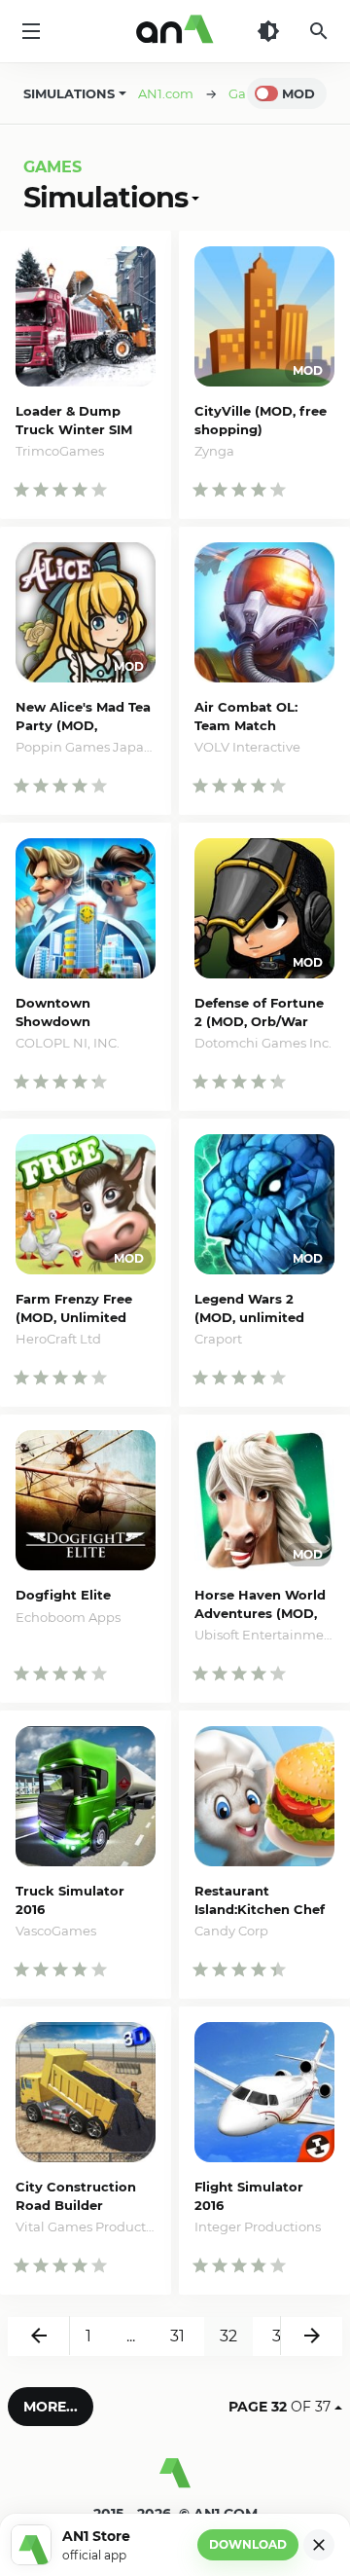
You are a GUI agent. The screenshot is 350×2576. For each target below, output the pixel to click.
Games (52, 167)
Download (248, 2544)
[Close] (319, 2545)
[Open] (193, 197)
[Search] (319, 31)
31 (177, 2336)
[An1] (175, 31)
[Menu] (31, 31)
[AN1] (175, 2481)
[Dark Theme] (268, 31)
